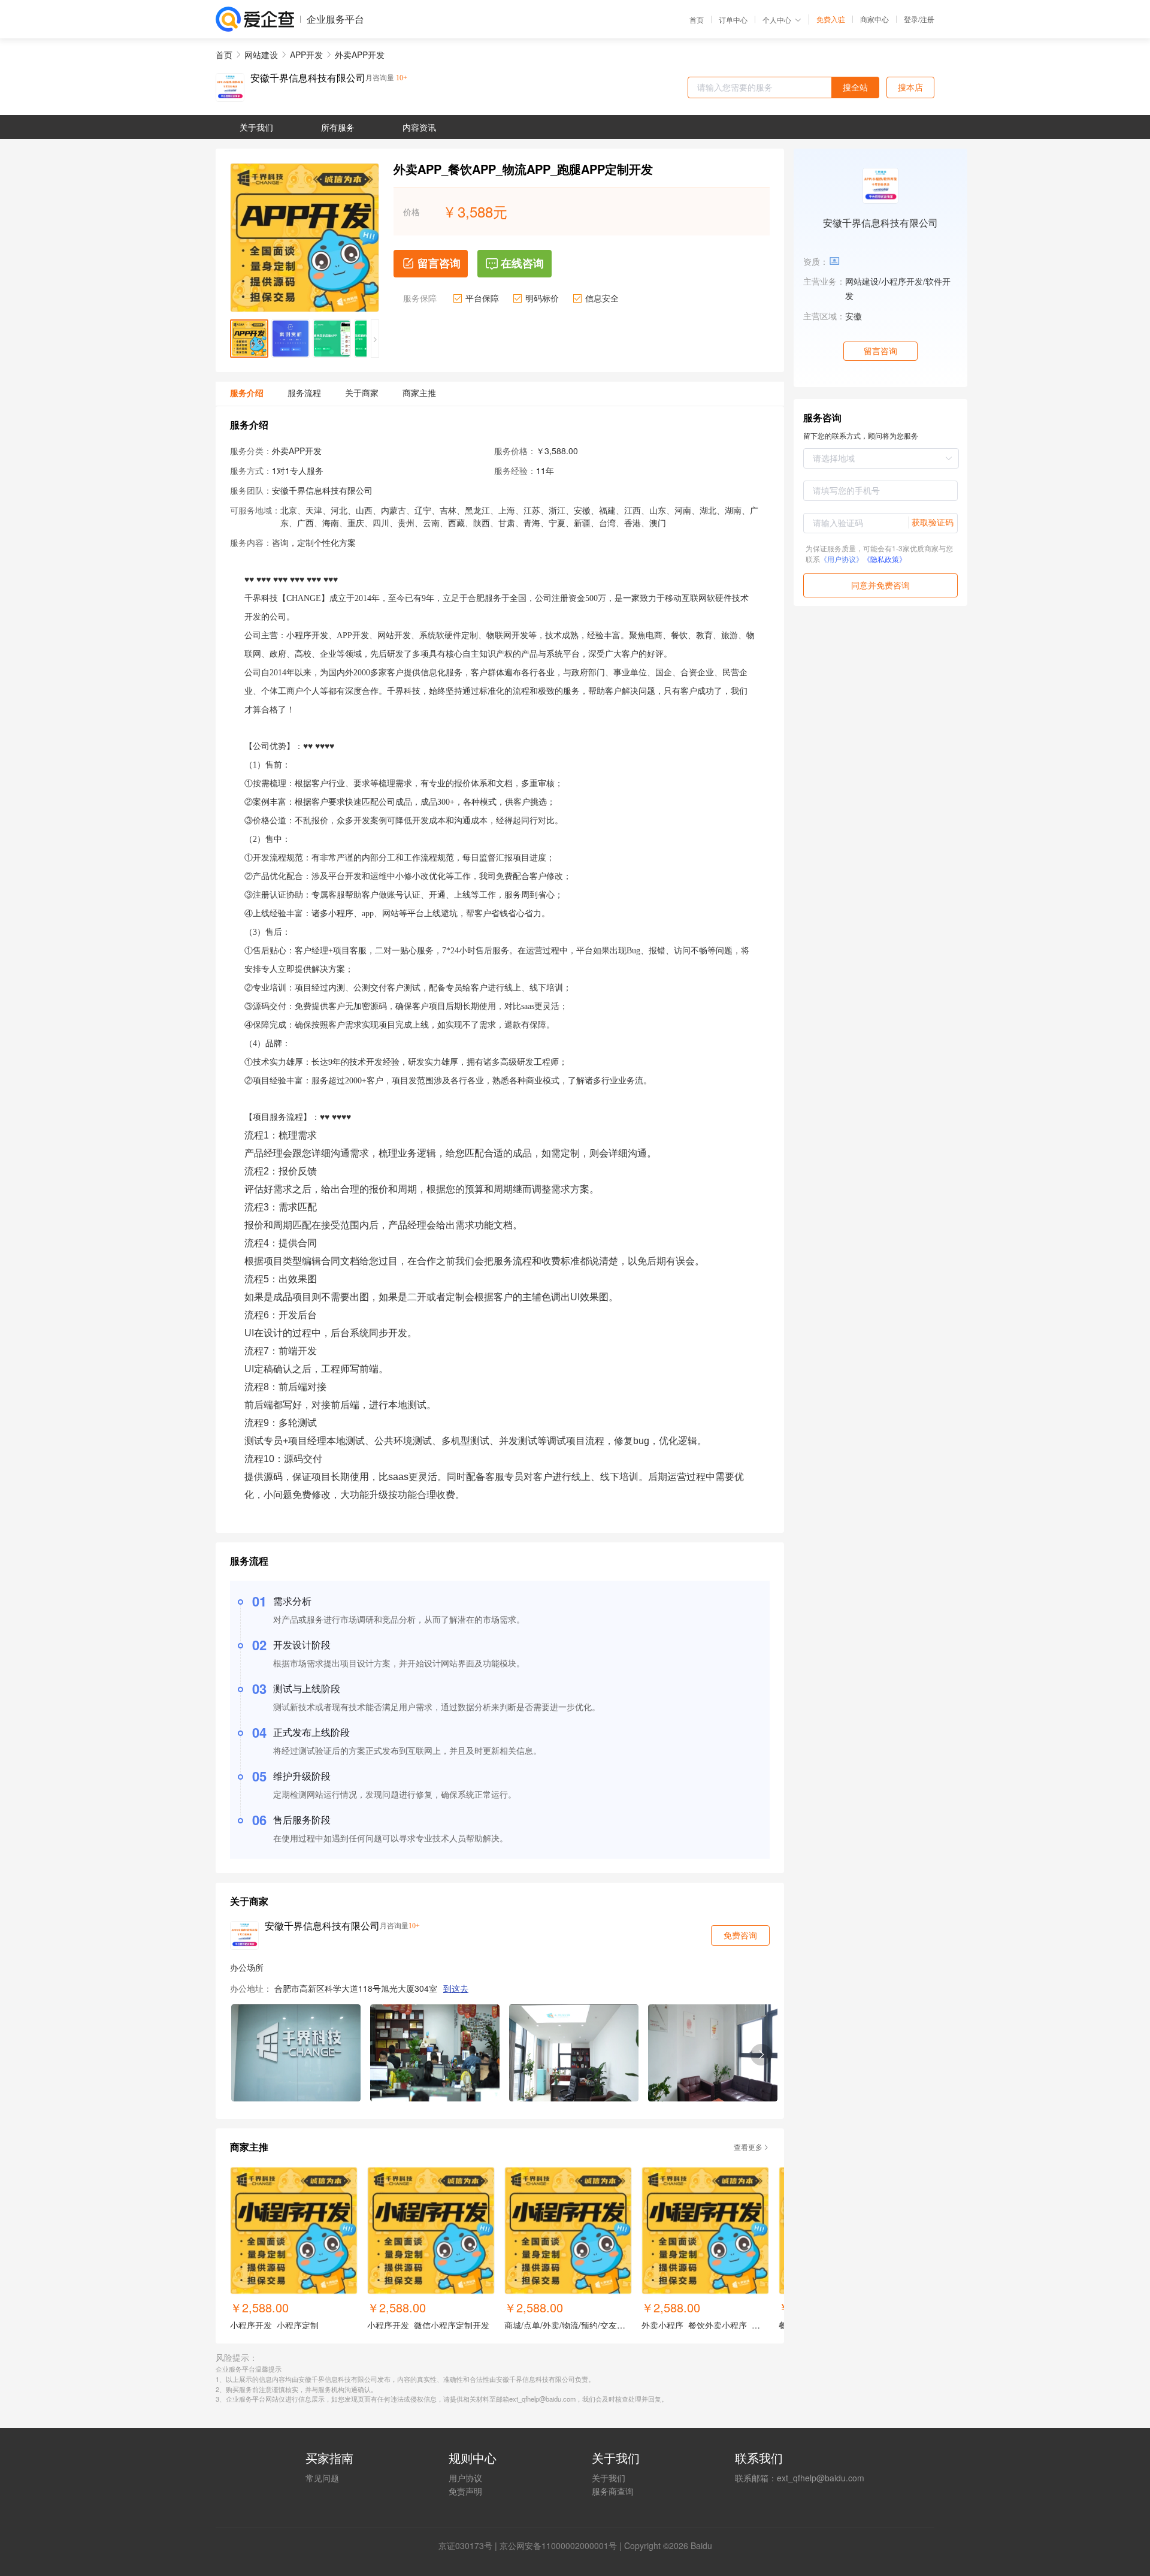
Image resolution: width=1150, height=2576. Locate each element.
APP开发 (306, 55)
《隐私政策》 (885, 559)
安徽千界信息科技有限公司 (308, 78)
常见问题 (322, 2478)
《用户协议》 (842, 559)
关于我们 (609, 2478)
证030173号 (470, 2545)
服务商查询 (613, 2491)
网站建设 (261, 55)
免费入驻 (831, 19)
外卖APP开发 (360, 55)
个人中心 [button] (777, 19)
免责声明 (465, 2491)
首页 (697, 20)
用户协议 (465, 2478)
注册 (927, 19)
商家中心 (874, 19)
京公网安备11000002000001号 (558, 2545)
